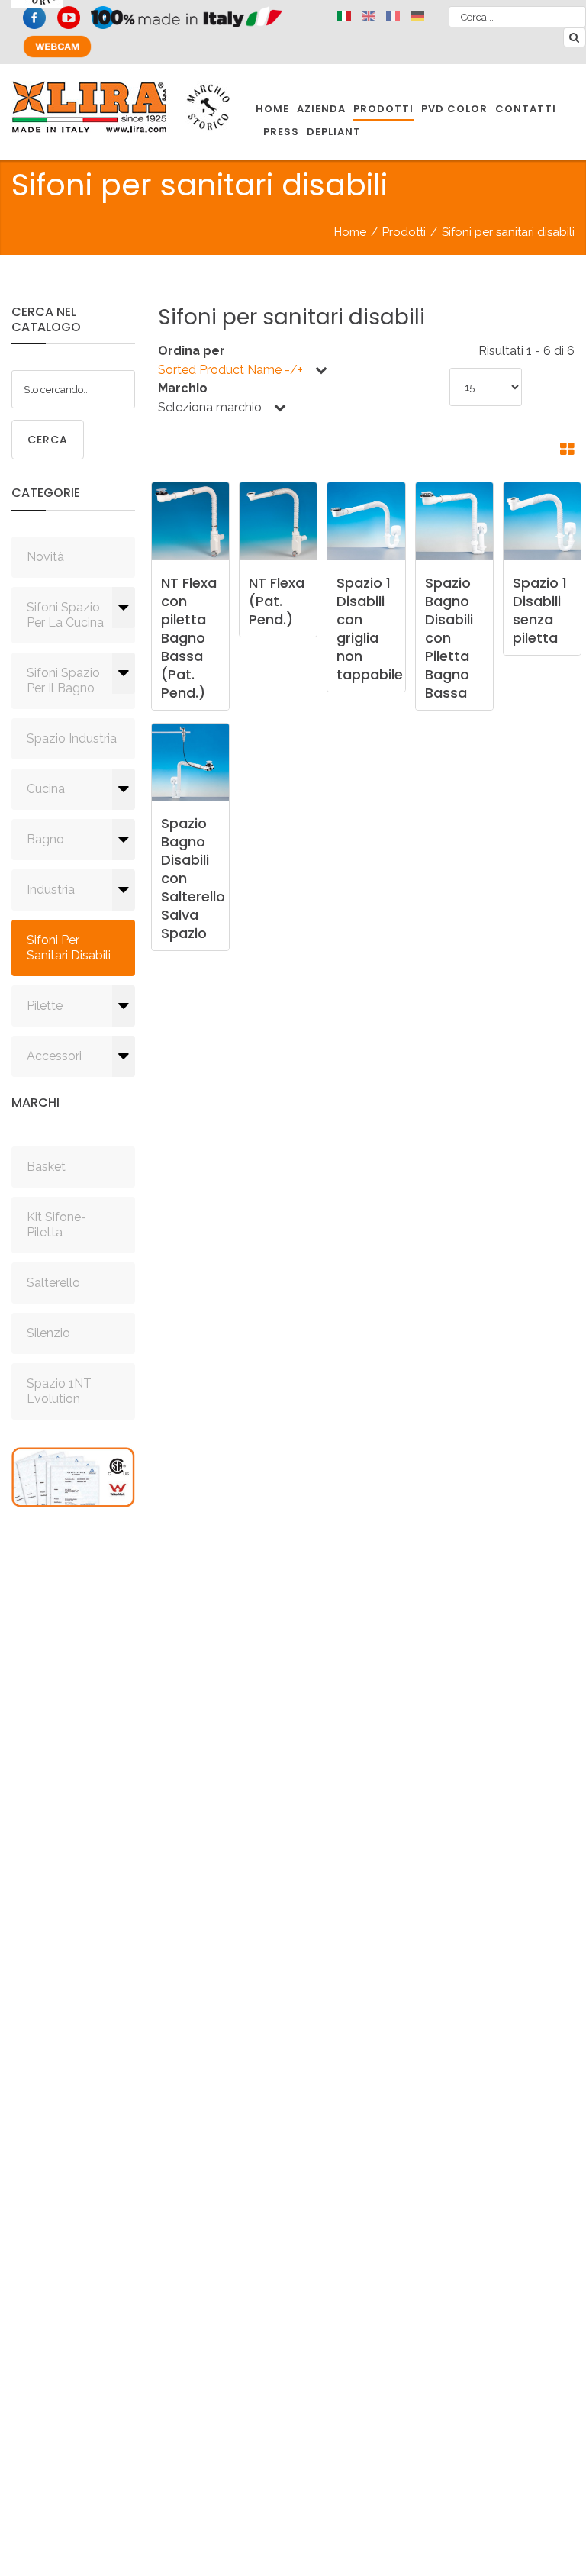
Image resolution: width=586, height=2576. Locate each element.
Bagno (45, 839)
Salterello (53, 1283)
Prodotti (404, 232)
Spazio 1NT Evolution (59, 1391)
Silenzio (48, 1333)
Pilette (45, 1006)
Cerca (48, 440)
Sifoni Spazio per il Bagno (63, 680)
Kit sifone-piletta (56, 1225)
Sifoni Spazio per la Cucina (65, 615)
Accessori (54, 1056)
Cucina (46, 789)
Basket (46, 1167)
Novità (45, 557)
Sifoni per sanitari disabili (69, 948)
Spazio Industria (72, 738)
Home (350, 232)
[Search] (575, 37)
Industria (51, 890)
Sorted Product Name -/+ (230, 370)
